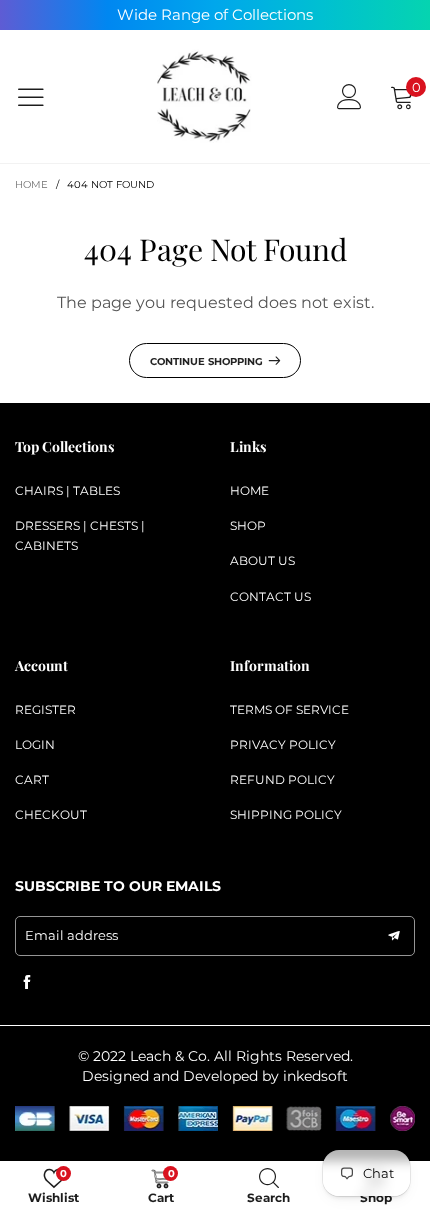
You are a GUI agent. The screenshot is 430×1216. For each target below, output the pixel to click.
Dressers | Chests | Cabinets (80, 535)
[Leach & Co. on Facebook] (27, 983)
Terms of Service (289, 709)
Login (35, 744)
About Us (262, 560)
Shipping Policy (286, 814)
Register (45, 709)
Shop (248, 525)
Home (249, 490)
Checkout (51, 814)
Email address (71, 935)
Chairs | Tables (67, 490)
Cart (32, 779)
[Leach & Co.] (204, 97)
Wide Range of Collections (215, 14)
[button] (394, 936)
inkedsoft (315, 1076)
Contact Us (270, 596)
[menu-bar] (43, 97)
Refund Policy (282, 779)
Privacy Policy (283, 744)
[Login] (349, 96)
